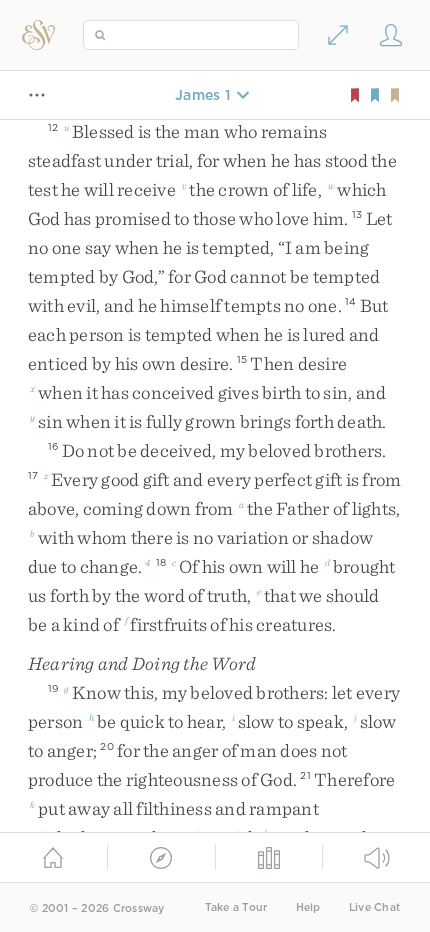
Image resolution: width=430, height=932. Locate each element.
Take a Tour (236, 907)
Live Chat (374, 907)
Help (308, 907)
